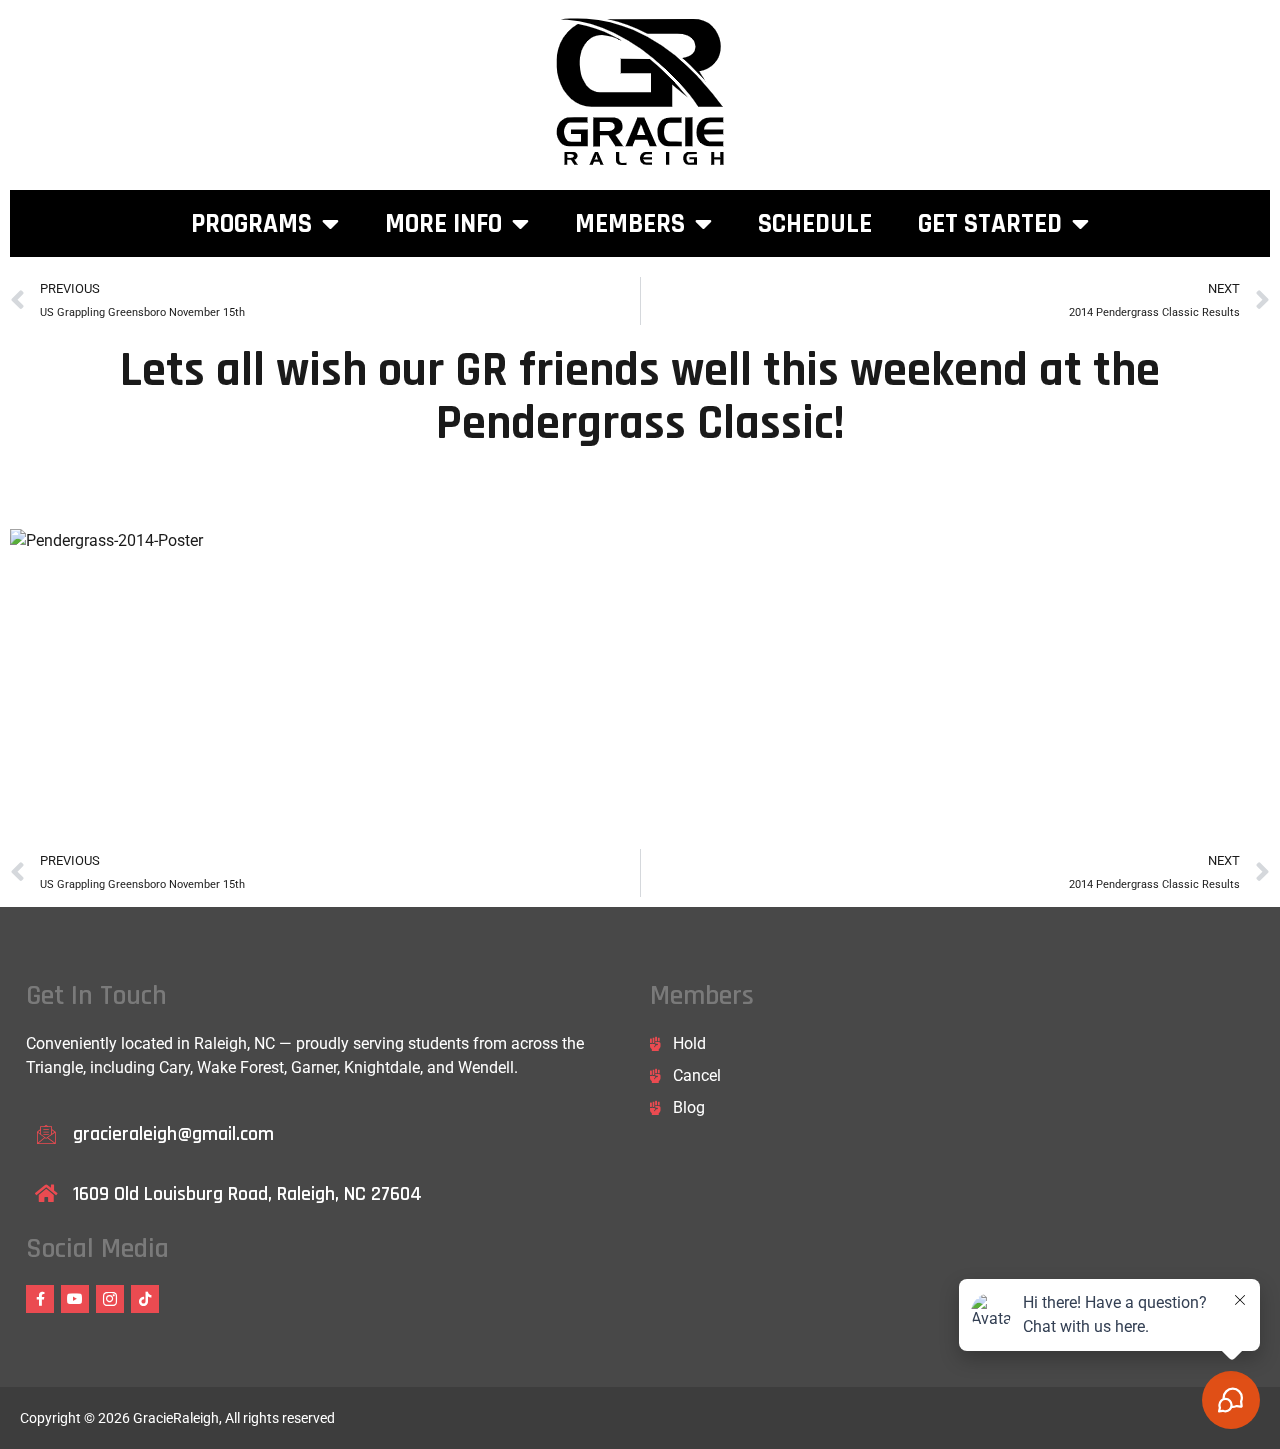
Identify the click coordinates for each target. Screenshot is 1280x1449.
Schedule (815, 224)
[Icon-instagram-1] (110, 1299)
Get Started (990, 224)
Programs (251, 224)
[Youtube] (75, 1299)
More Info (443, 224)
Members (630, 224)
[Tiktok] (145, 1299)
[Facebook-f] (40, 1299)
